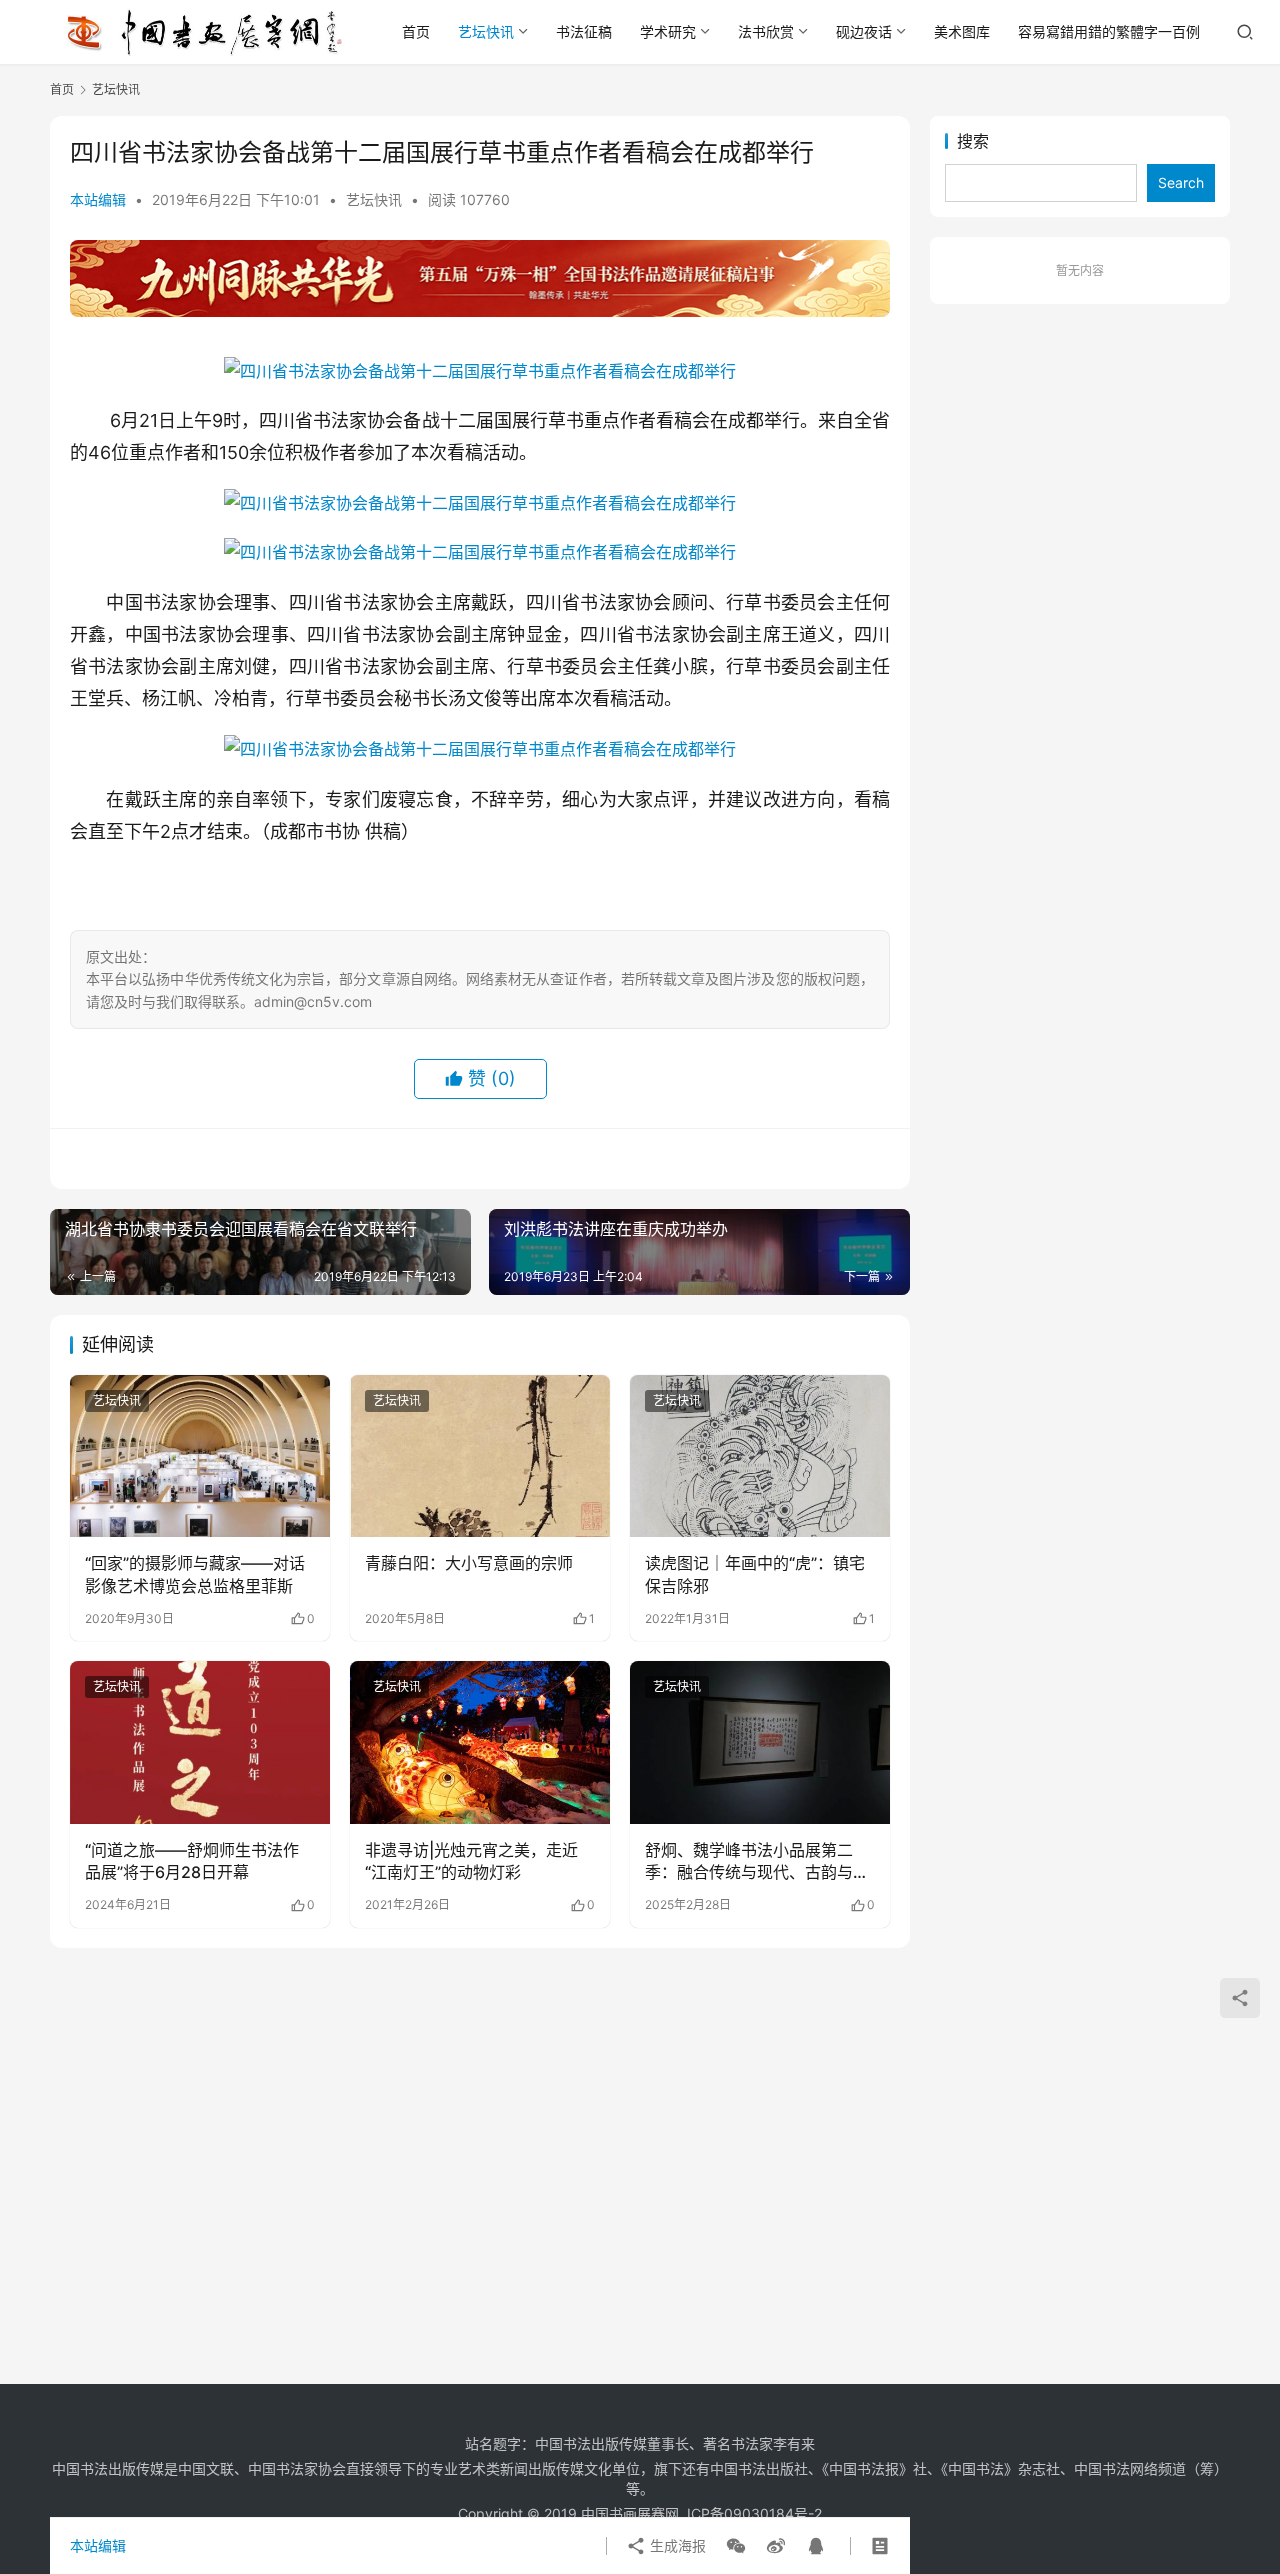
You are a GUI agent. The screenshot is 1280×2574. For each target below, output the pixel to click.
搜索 (973, 141)
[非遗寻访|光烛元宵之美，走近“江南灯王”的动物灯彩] (480, 1742)
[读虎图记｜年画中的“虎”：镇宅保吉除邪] (760, 1456)
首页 (416, 31)
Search (1181, 182)
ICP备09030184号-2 (754, 2513)
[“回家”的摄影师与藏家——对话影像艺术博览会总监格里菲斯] (200, 1456)
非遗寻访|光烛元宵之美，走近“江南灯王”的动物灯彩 (471, 1861)
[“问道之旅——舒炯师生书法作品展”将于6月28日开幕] (200, 1742)
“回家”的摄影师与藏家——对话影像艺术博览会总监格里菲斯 (195, 1574)
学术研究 (668, 31)
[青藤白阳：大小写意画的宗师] (480, 1456)
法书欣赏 (766, 31)
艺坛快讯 (486, 31)
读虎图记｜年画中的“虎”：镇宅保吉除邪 (755, 1574)
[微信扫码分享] (736, 2546)
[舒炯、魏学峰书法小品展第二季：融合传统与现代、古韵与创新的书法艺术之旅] (760, 1742)
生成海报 (676, 2545)
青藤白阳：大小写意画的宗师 (469, 1563)
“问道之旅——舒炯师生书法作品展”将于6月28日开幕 (192, 1861)
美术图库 (962, 31)
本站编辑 (98, 199)
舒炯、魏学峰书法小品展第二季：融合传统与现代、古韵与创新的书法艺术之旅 (757, 1862)
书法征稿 (584, 31)
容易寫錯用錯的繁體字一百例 (1109, 31)
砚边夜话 (864, 31)
